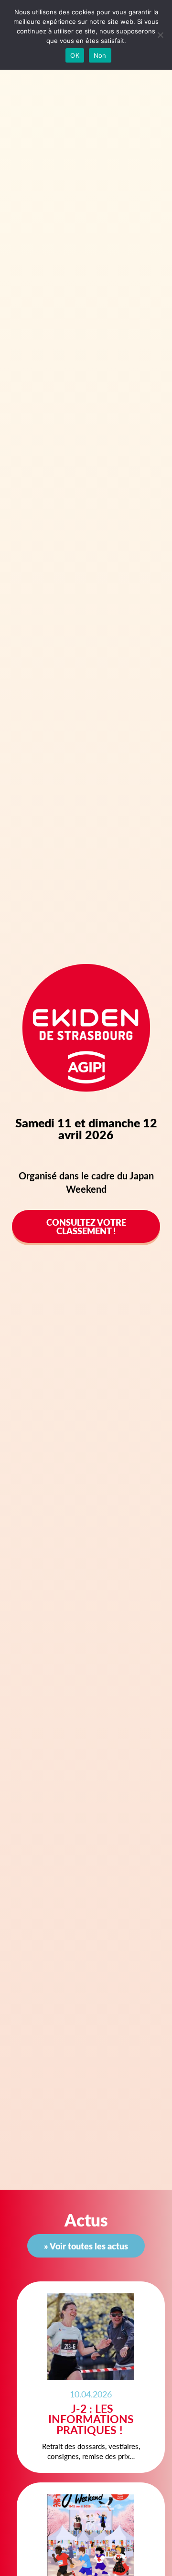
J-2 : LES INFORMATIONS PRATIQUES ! (91, 2419)
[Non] (160, 35)
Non (100, 55)
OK (75, 55)
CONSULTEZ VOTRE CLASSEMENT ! (86, 1226)
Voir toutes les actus (89, 2246)
